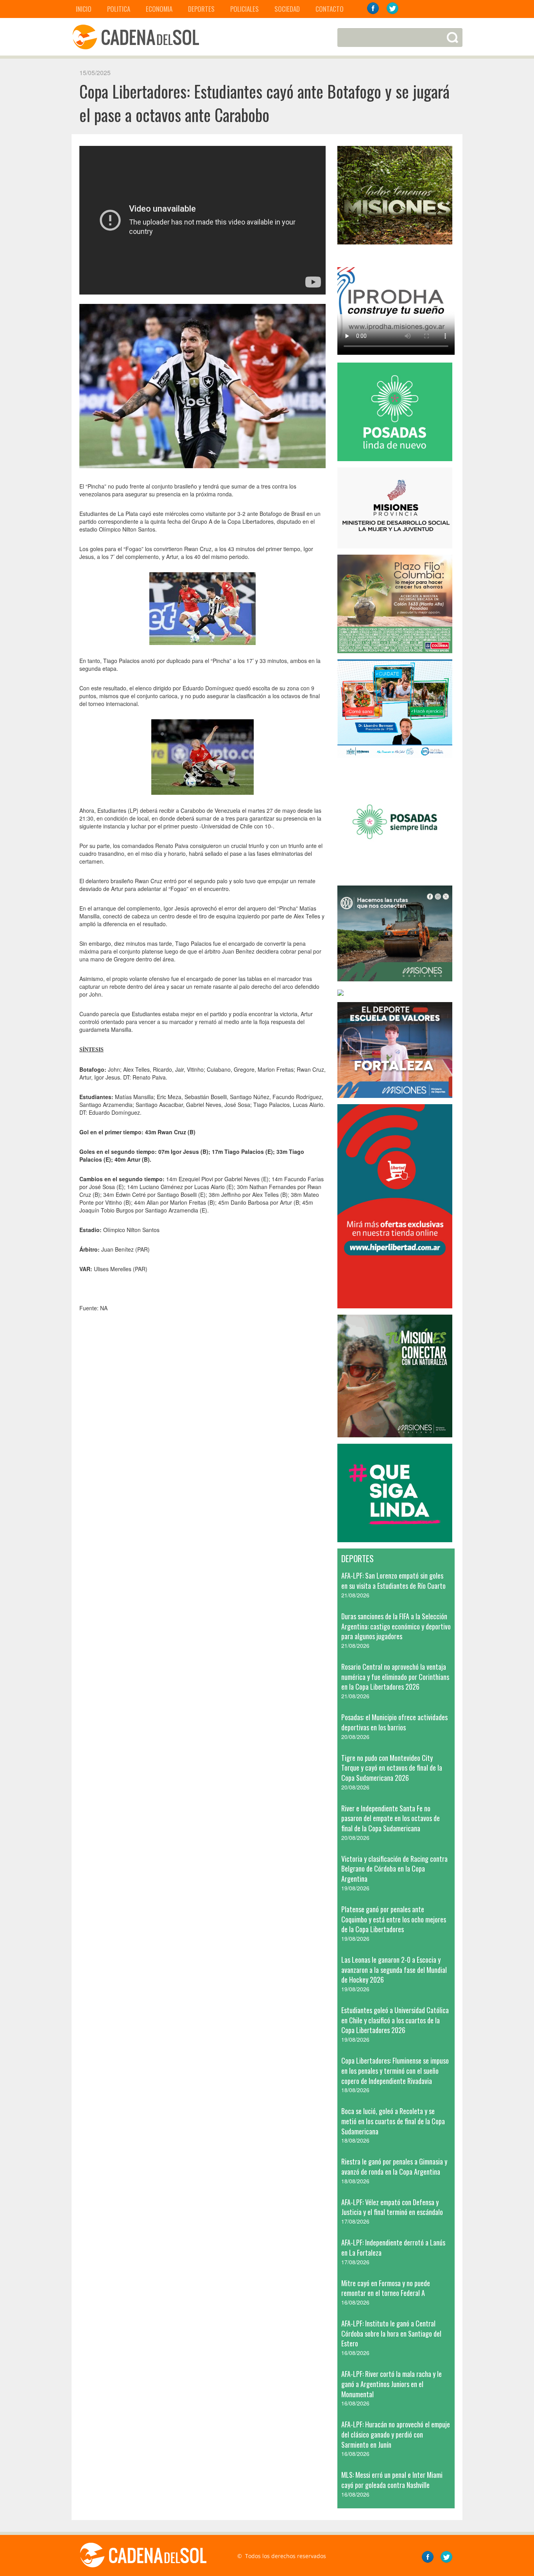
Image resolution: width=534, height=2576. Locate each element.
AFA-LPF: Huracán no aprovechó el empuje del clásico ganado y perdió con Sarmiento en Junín (396, 2434)
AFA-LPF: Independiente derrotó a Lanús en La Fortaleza (393, 2247)
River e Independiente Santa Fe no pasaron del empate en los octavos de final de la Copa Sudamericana (391, 1818)
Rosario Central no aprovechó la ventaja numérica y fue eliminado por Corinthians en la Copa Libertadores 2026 (395, 1677)
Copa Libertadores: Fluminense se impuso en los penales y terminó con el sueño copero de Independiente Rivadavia (395, 2070)
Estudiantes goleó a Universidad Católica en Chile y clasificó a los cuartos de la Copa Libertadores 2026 (395, 2020)
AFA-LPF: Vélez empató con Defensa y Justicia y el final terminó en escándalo (392, 2207)
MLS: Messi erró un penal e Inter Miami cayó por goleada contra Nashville (392, 2480)
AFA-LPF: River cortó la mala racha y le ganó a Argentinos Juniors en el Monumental (392, 2384)
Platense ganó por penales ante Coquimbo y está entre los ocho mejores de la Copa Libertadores (394, 1919)
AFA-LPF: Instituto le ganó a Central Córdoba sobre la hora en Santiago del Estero (391, 2333)
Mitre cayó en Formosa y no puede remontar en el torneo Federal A (386, 2288)
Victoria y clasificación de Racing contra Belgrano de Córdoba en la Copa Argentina (394, 1869)
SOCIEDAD (287, 9)
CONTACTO (330, 9)
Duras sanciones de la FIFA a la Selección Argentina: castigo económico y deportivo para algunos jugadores (396, 1626)
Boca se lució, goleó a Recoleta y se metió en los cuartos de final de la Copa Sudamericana (393, 2121)
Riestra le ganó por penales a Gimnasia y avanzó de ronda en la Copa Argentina (394, 2166)
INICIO (84, 9)
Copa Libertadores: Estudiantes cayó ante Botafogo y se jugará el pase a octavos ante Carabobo (264, 103)
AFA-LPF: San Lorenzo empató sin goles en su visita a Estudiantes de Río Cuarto (393, 1581)
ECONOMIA (159, 9)
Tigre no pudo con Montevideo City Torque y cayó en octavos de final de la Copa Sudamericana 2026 (392, 1768)
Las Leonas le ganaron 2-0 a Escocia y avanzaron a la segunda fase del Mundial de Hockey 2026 (394, 1970)
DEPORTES (201, 9)
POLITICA (119, 9)
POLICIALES (245, 9)
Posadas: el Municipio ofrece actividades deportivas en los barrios (394, 1722)
